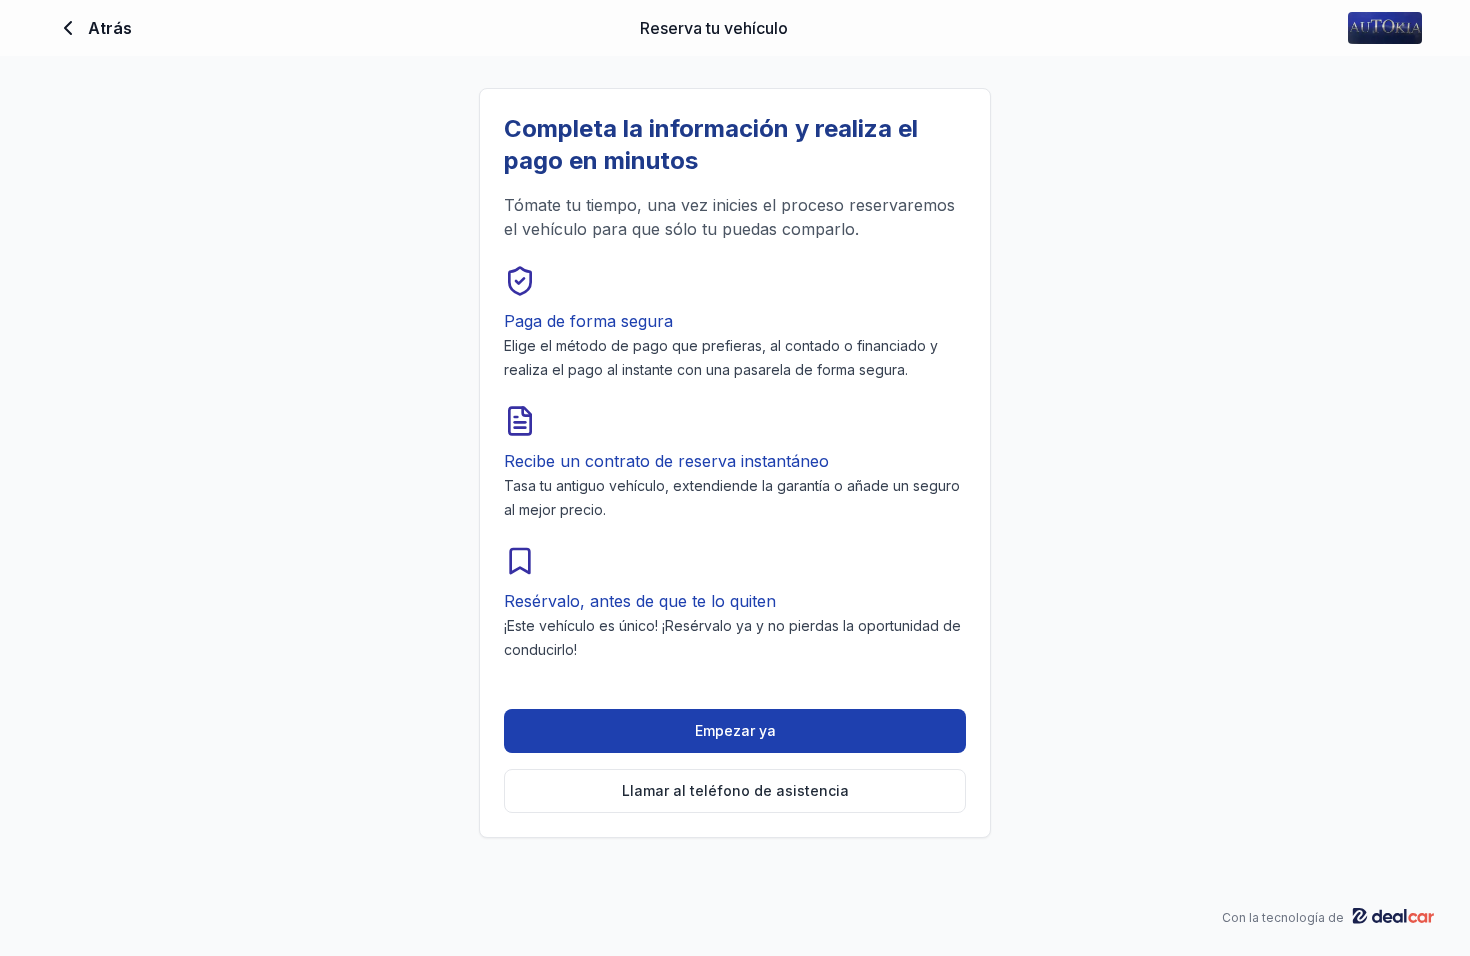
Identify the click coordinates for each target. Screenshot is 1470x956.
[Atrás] (68, 28)
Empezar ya (735, 730)
